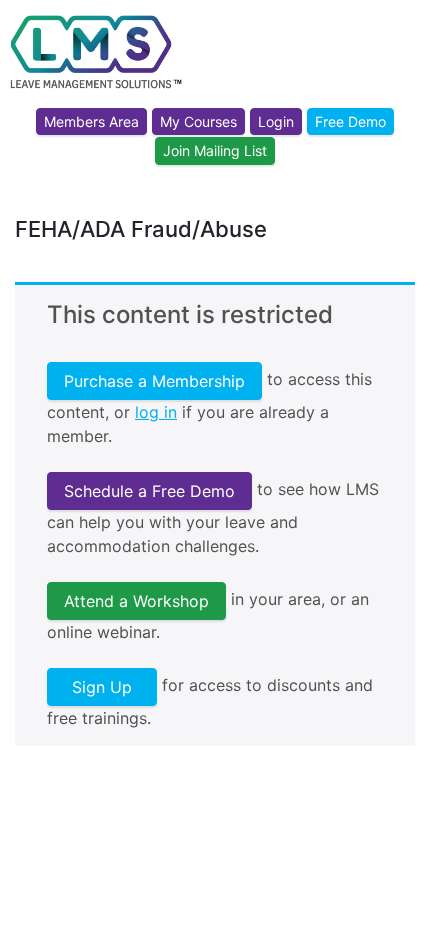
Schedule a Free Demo (149, 491)
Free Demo (350, 121)
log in (156, 412)
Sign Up (102, 687)
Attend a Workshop (136, 601)
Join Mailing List (215, 150)
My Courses (198, 121)
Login (276, 121)
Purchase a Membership (154, 381)
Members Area (91, 121)
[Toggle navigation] (402, 73)
